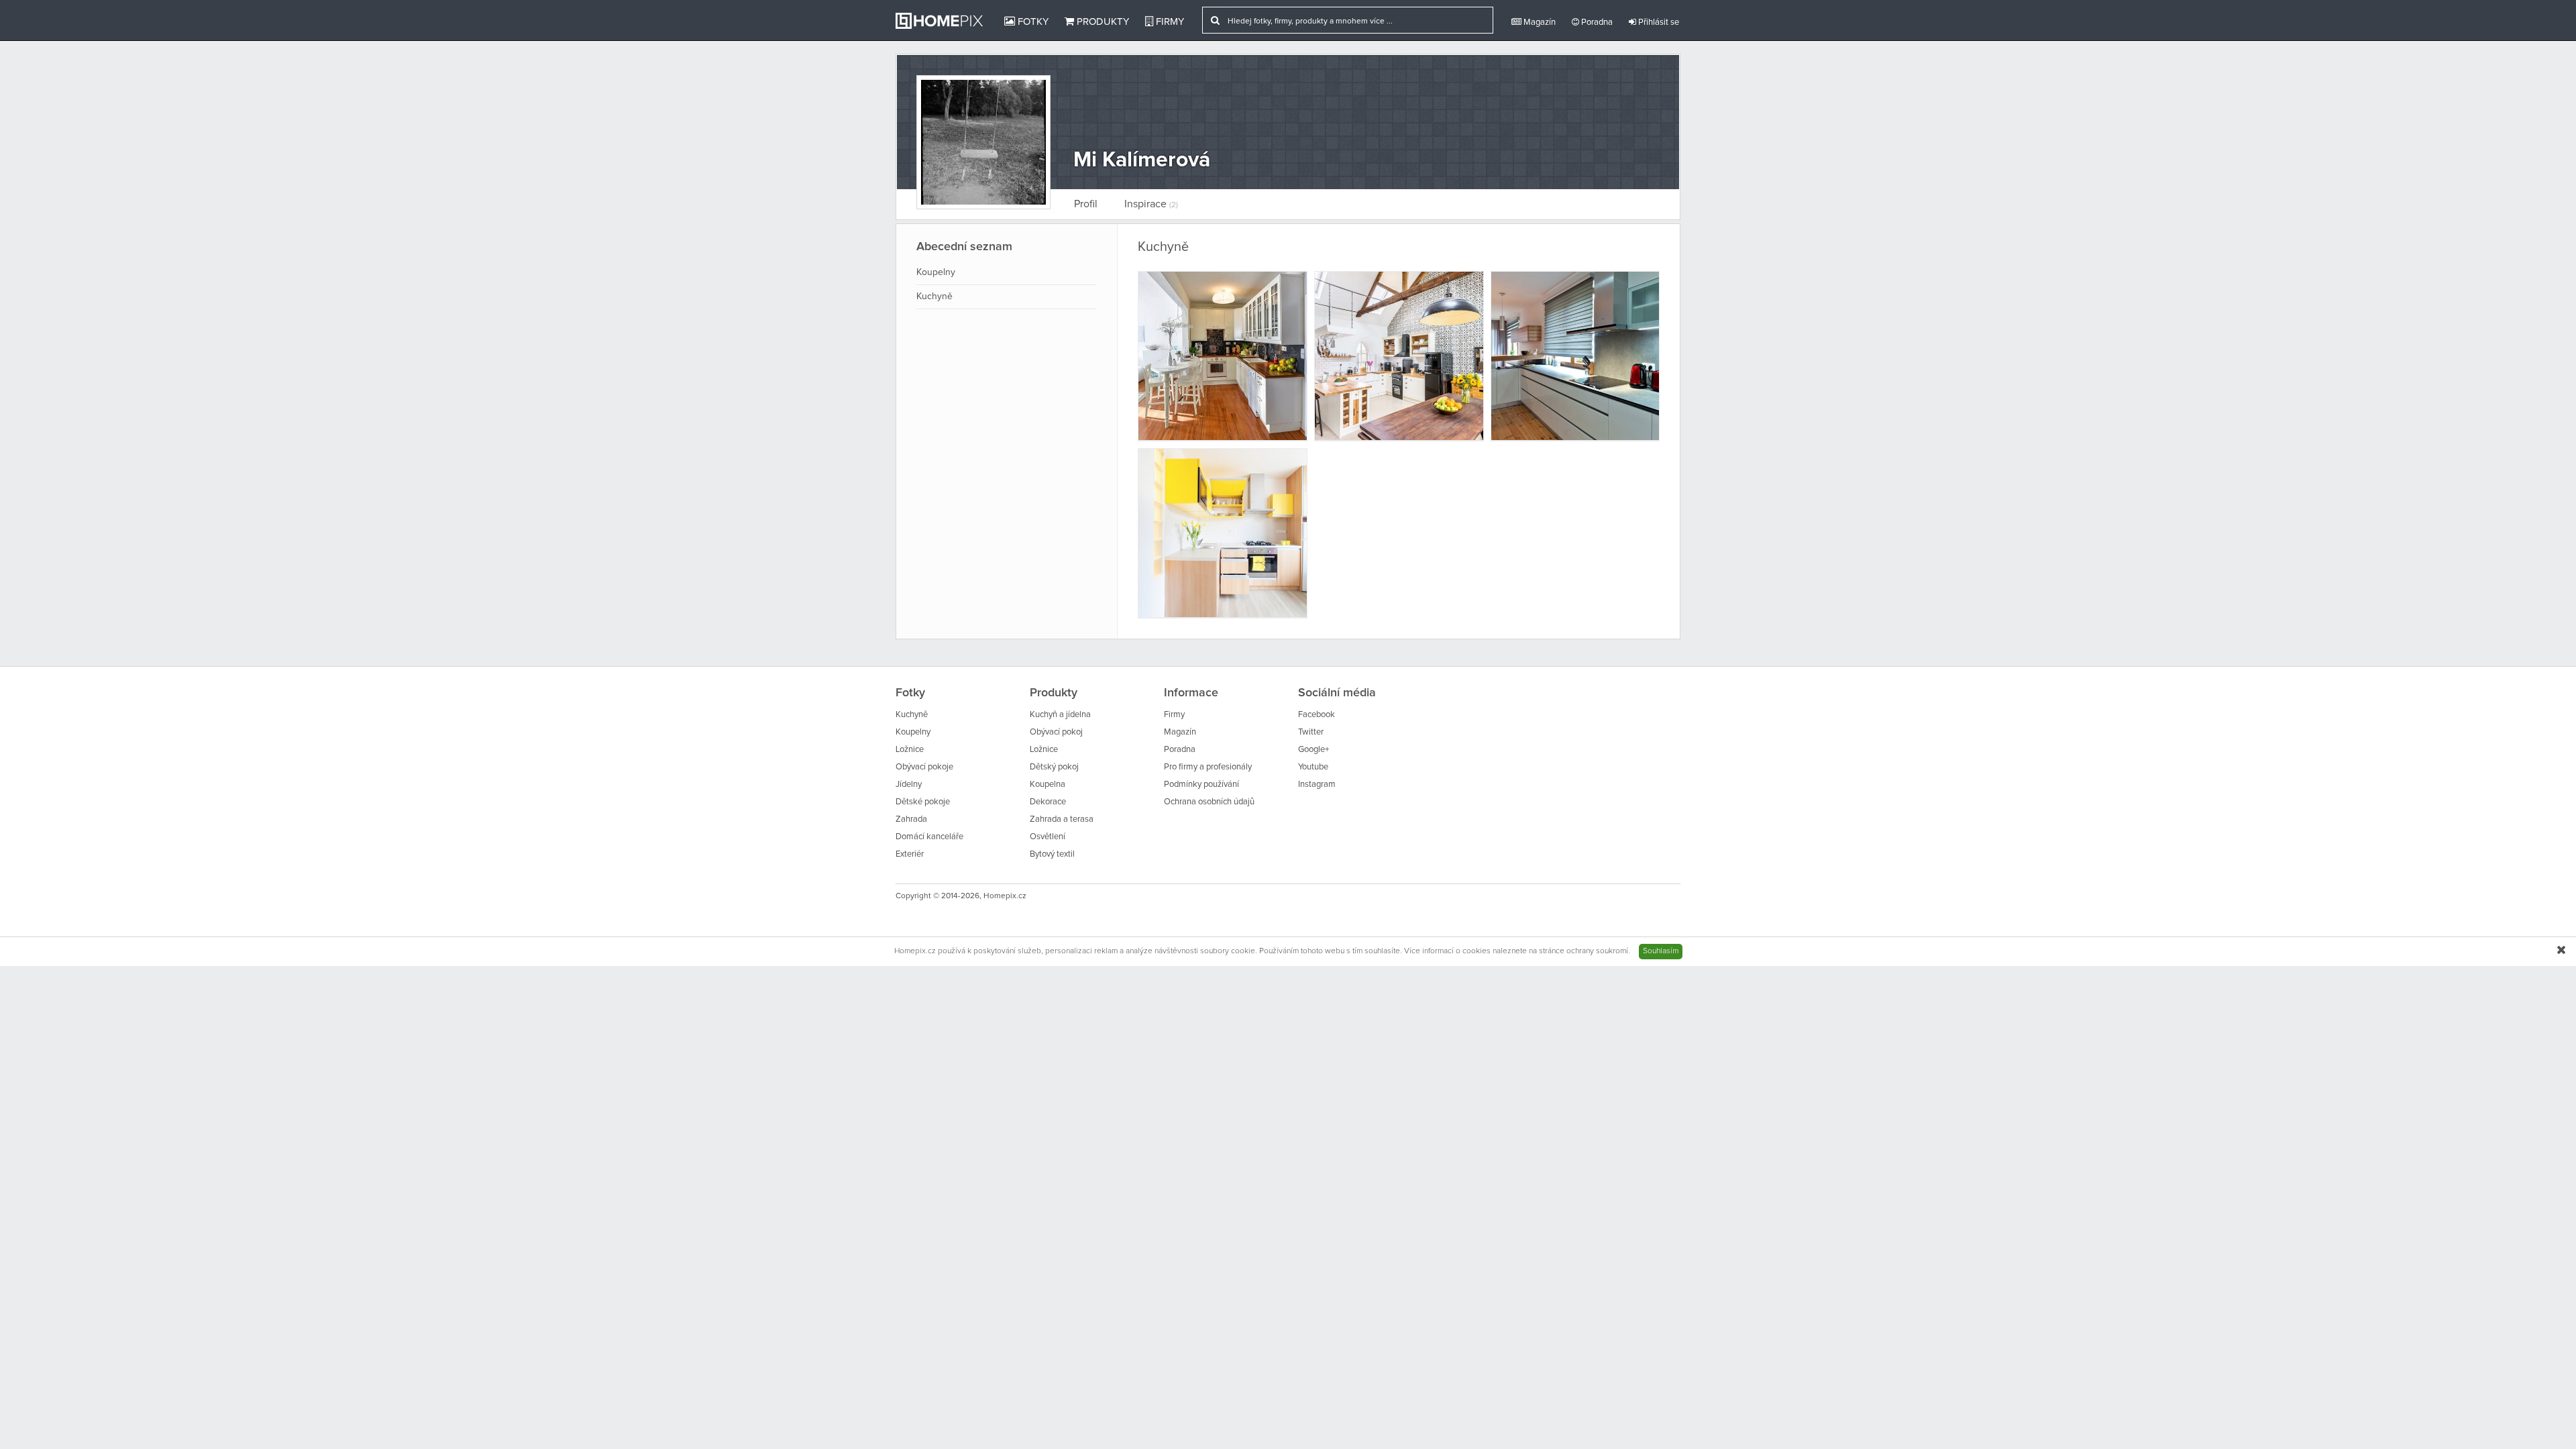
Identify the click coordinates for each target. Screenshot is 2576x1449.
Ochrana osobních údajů (1209, 802)
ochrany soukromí (1597, 951)
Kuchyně (934, 297)
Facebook (1317, 715)
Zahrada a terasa (1062, 819)
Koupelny (936, 272)
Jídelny (909, 785)
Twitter (1311, 732)
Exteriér (910, 854)
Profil (1086, 204)
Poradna (1596, 22)
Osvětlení (1048, 837)
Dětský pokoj (1054, 767)
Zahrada (911, 819)
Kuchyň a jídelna (1060, 715)
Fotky (1032, 22)
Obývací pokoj (1056, 732)
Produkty (1102, 22)
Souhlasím (1661, 951)
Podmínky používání (1201, 785)
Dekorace (1048, 802)
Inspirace (1151, 204)
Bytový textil (1052, 854)
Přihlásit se (1658, 22)
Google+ (1313, 750)
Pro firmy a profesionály (1208, 767)
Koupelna (1048, 785)
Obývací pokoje (924, 767)
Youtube (1313, 767)
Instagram (1317, 785)
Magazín (1539, 22)
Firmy (1169, 22)
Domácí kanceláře (929, 837)
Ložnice (910, 750)
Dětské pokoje (923, 802)
